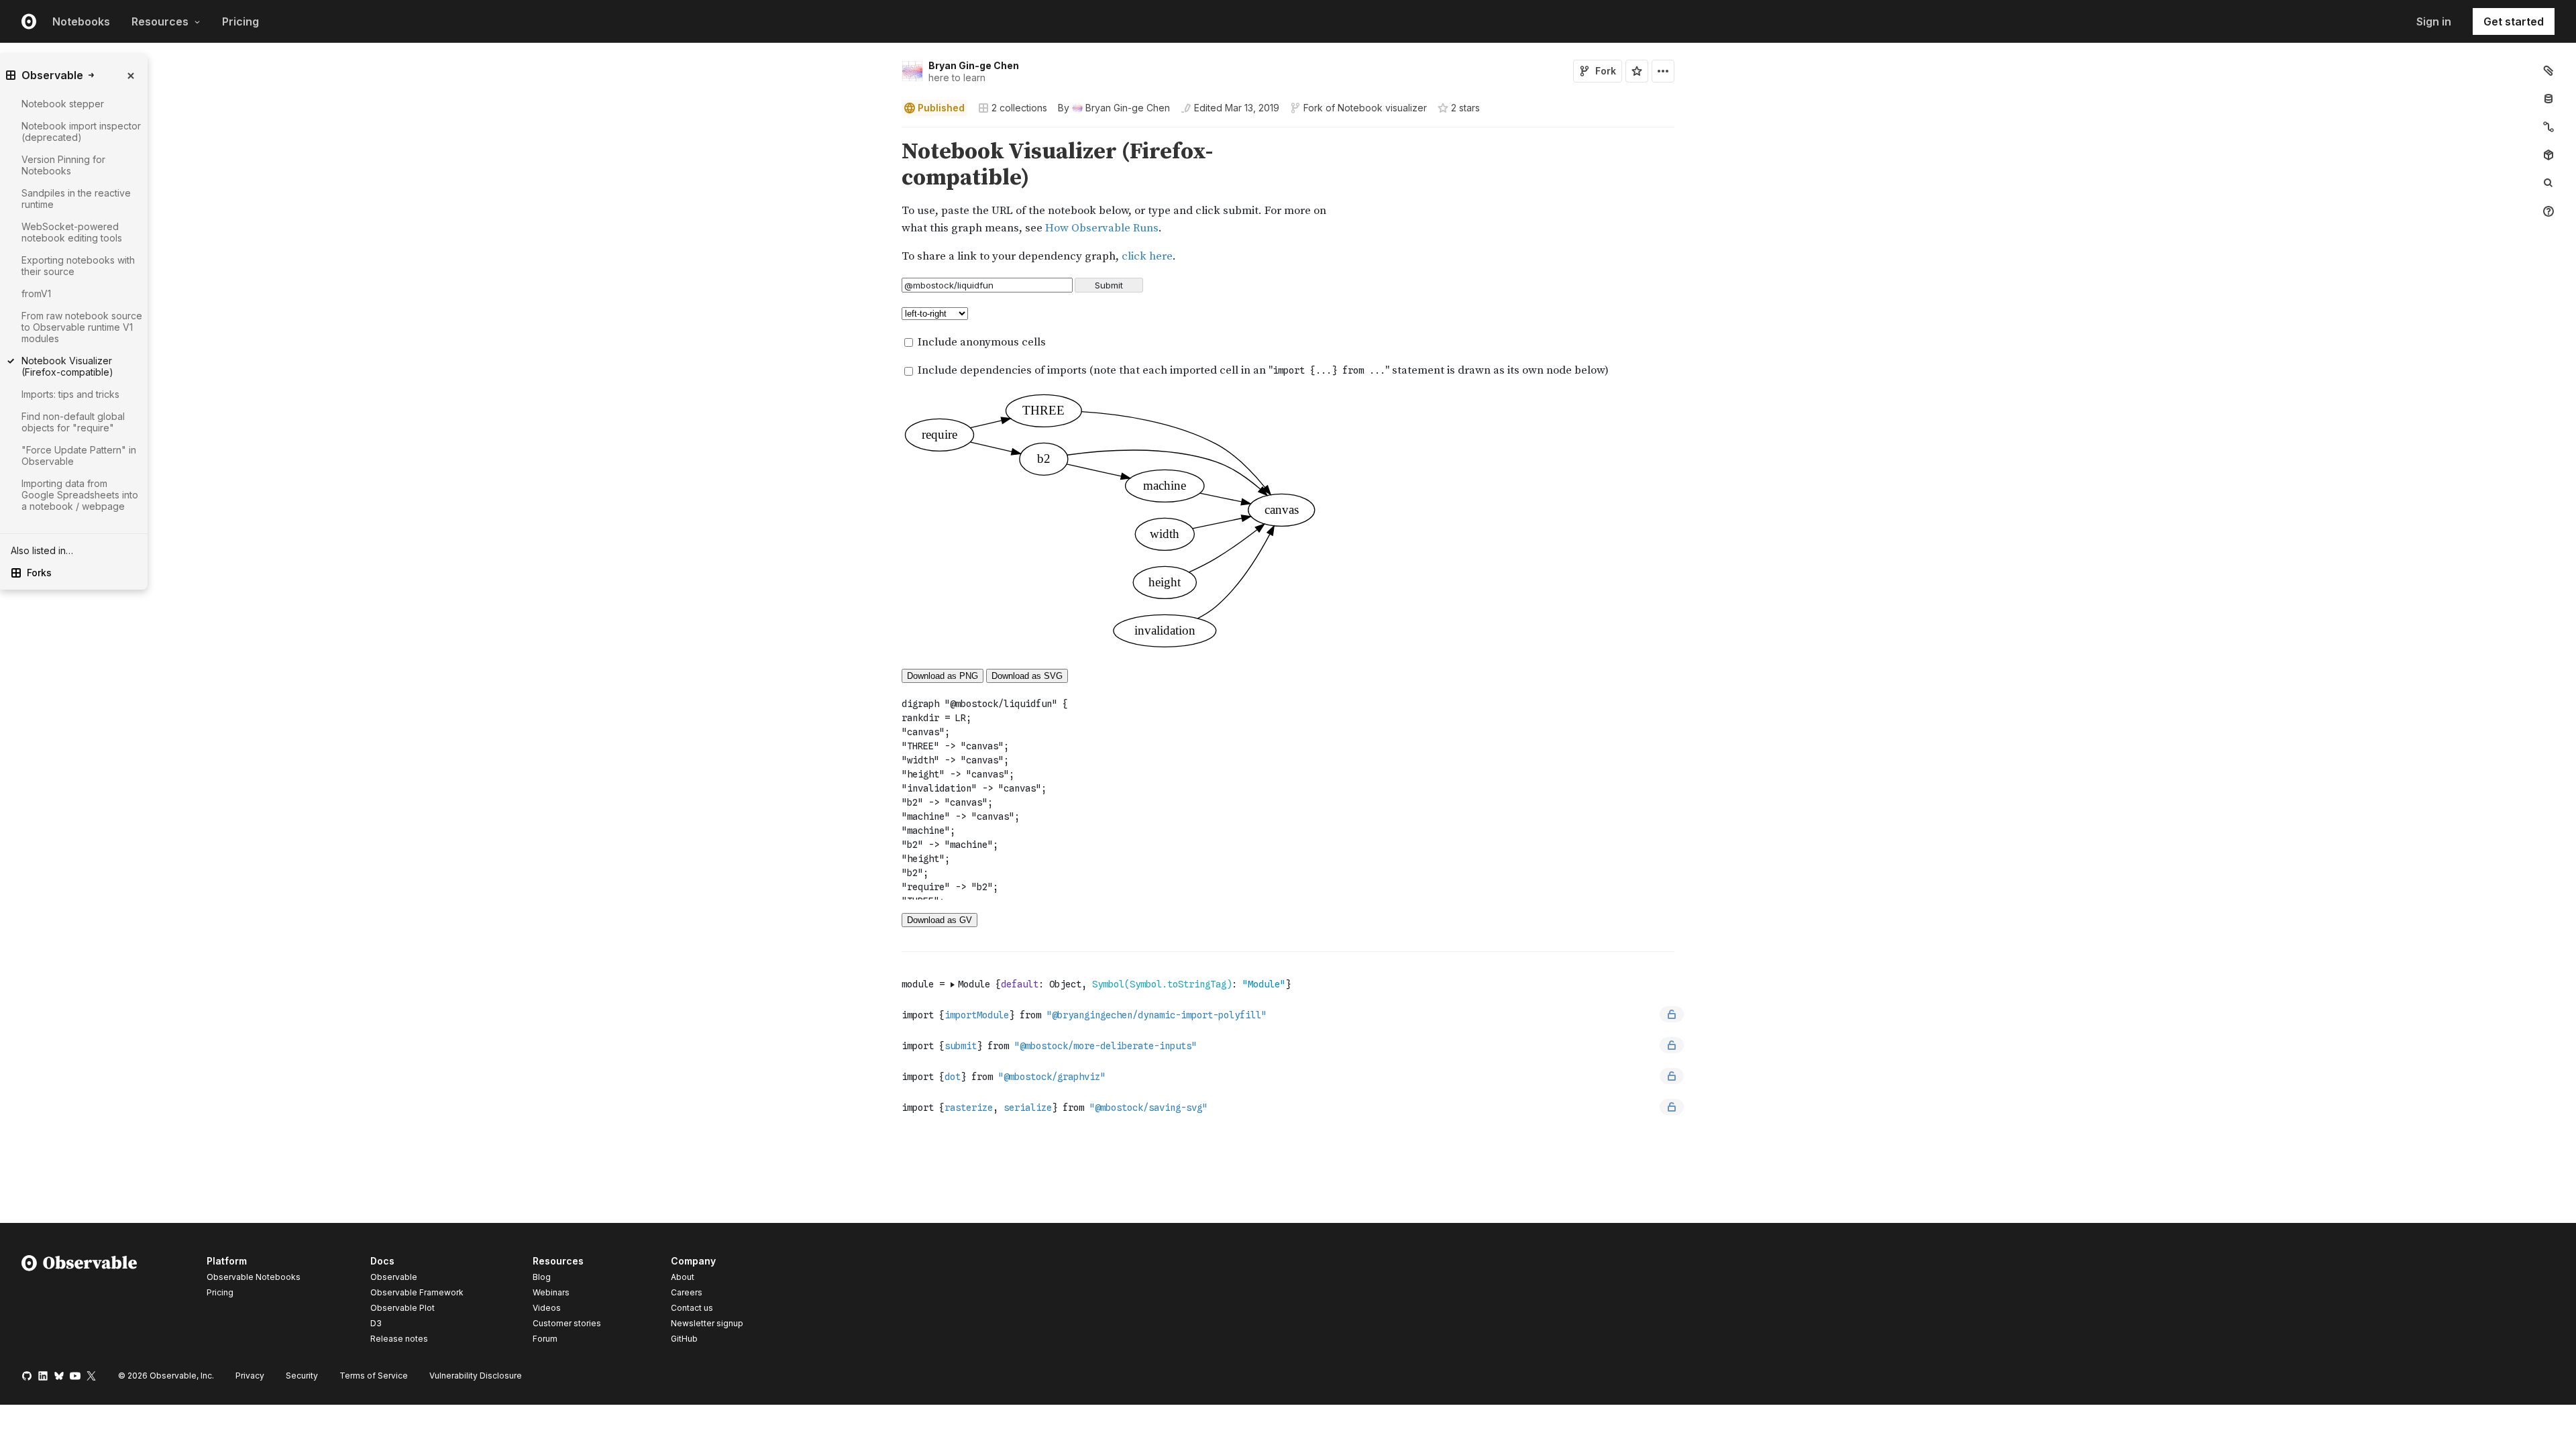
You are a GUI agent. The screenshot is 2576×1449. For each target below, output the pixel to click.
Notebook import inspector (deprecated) (81, 131)
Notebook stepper (63, 104)
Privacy (250, 1376)
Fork (1606, 71)
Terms (374, 1376)
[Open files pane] (2548, 70)
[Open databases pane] (2548, 99)
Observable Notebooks (254, 1277)
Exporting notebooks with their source (78, 266)
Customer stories (567, 1323)
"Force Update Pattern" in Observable (79, 455)
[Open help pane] (2548, 211)
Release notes (399, 1339)
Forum (545, 1339)
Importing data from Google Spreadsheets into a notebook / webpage (80, 495)
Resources (160, 21)
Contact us (692, 1308)
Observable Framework (417, 1292)
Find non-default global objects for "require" (73, 422)
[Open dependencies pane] (2548, 155)
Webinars (551, 1292)
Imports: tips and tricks (70, 394)
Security (302, 1376)
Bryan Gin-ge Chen (974, 65)
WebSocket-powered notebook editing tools (72, 232)
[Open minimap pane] (2548, 127)
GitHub (684, 1339)
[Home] (79, 1302)
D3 (376, 1323)
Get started (2514, 21)
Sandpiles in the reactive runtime (76, 199)
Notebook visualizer (1382, 108)
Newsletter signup (707, 1324)
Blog (542, 1277)
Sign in (2434, 21)
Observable (394, 1277)
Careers (687, 1292)
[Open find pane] (2548, 183)
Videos (547, 1308)
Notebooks (81, 21)
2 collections (1019, 108)
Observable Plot (402, 1308)
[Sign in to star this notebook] (1637, 71)
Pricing (240, 21)
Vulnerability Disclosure (476, 1376)
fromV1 (36, 293)
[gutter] (446, 202)
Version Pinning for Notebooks (63, 165)
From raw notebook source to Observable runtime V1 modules (82, 327)
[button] (886, 133)
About (683, 1277)
